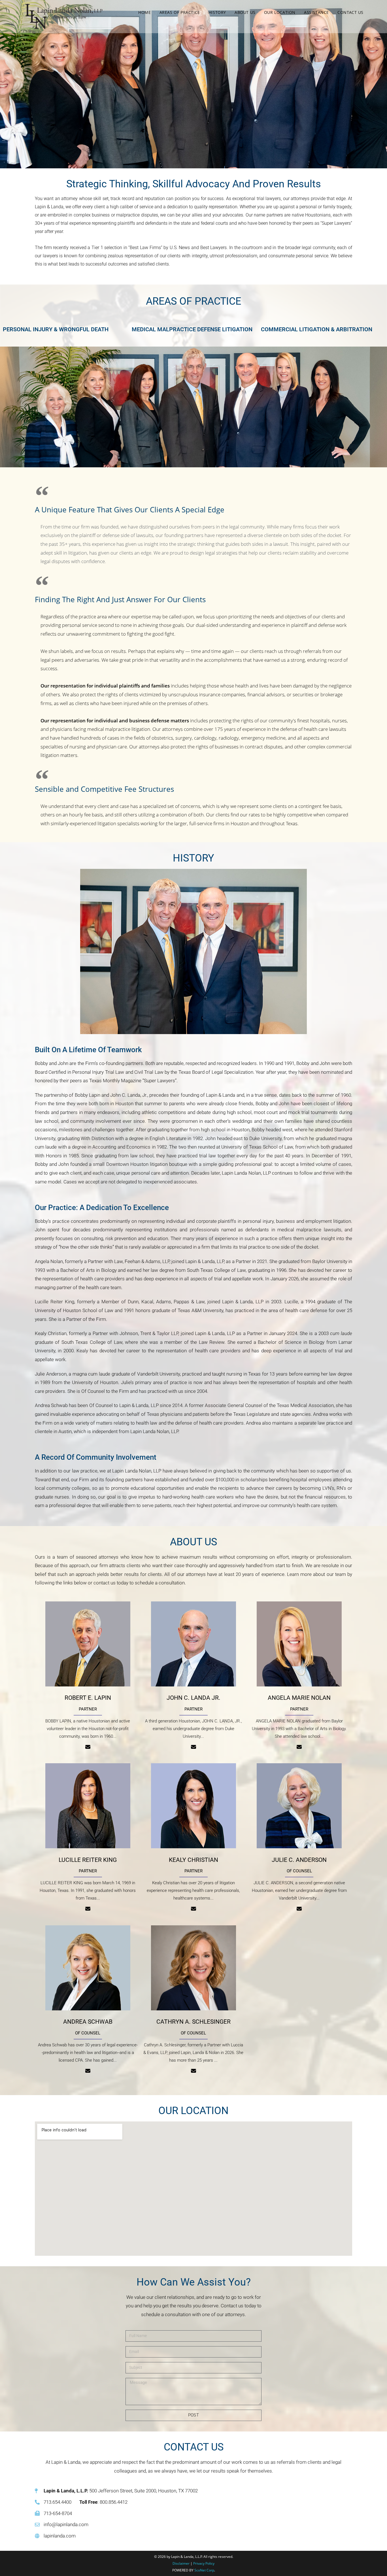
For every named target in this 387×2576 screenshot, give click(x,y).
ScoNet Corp (204, 2570)
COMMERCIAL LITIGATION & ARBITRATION (317, 329)
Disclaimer (181, 2563)
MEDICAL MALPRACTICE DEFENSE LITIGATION (192, 329)
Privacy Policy (204, 2563)
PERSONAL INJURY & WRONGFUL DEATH (56, 329)
